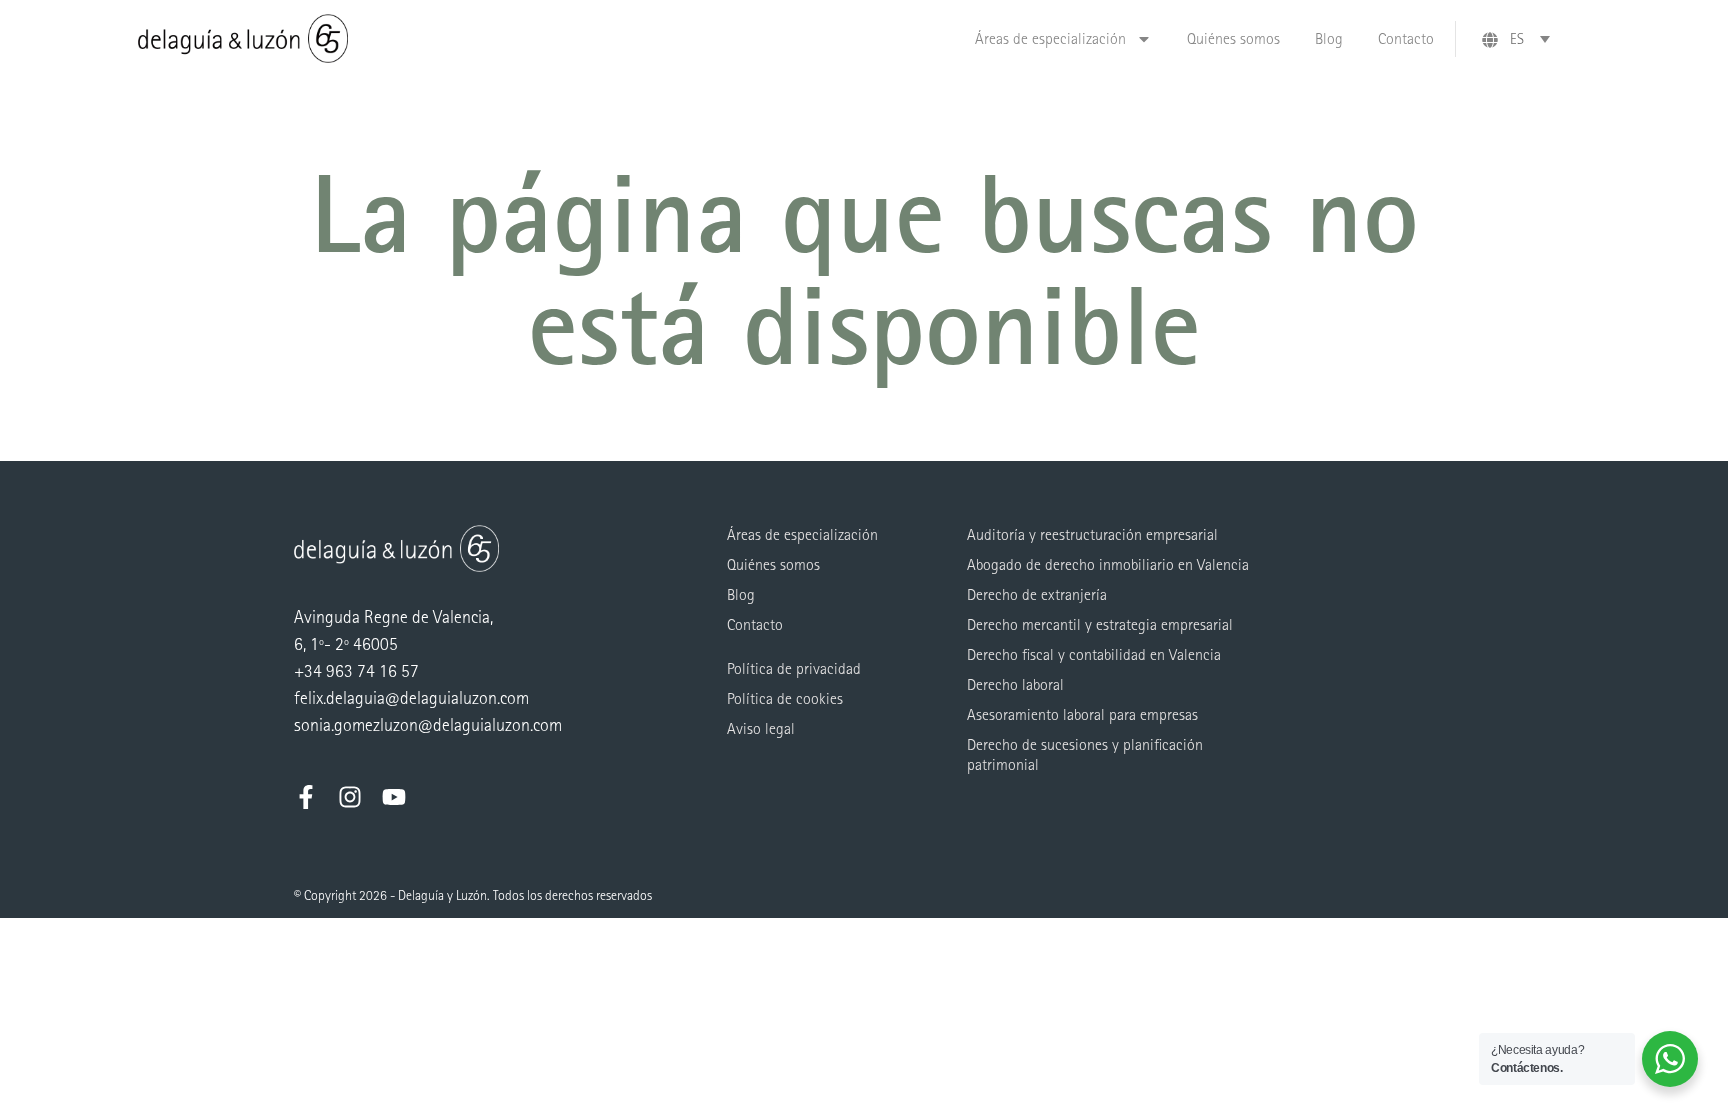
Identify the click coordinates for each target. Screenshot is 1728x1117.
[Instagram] (350, 797)
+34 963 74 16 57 (356, 671)
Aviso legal (761, 728)
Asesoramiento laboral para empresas (1082, 714)
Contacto (1406, 38)
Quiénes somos (1233, 38)
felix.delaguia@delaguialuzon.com (411, 698)
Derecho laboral (1015, 684)
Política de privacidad (794, 668)
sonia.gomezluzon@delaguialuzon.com (428, 725)
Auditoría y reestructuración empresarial (1092, 534)
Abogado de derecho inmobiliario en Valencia (1108, 564)
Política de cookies (785, 698)
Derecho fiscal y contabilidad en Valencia (1094, 654)
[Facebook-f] (306, 797)
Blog (1329, 38)
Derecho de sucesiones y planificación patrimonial (1085, 754)
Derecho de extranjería (1037, 594)
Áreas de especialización (1050, 38)
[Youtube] (394, 797)
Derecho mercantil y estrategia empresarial (1100, 624)
